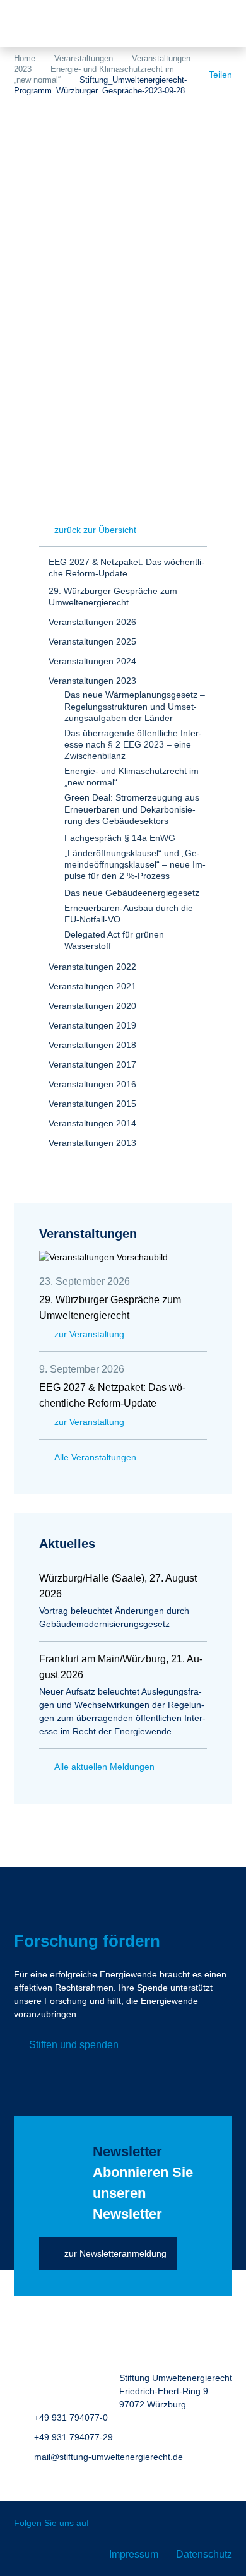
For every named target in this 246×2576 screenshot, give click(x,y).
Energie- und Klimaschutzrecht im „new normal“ (132, 777)
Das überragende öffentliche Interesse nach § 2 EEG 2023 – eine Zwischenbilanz (133, 744)
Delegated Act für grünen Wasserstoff (114, 940)
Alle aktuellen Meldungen (104, 1767)
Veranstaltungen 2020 (92, 1006)
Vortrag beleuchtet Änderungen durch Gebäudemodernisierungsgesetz (114, 1617)
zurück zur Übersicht (95, 530)
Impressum (134, 2554)
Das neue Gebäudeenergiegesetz (132, 893)
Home (25, 58)
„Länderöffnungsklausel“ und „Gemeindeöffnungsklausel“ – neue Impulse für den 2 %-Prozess (135, 864)
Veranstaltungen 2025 (92, 641)
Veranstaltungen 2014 (92, 1123)
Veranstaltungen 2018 (92, 1045)
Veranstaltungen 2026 (92, 622)
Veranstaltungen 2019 (92, 1025)
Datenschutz (204, 2554)
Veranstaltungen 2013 (92, 1143)
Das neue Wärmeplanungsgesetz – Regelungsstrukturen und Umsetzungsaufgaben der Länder (135, 706)
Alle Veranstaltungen (95, 1457)
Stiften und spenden (74, 2045)
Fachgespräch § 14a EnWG (120, 838)
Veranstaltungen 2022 (92, 967)
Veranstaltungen (84, 58)
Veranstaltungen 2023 (92, 681)
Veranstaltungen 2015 (92, 1104)
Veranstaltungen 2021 (92, 986)
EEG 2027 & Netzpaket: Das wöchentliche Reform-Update (126, 568)
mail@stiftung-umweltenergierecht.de (108, 2457)
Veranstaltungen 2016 (92, 1084)
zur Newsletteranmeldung (115, 2253)
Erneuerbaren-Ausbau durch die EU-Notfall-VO (129, 914)
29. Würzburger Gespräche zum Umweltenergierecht (113, 597)
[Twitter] (108, 2524)
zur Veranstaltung (89, 1334)
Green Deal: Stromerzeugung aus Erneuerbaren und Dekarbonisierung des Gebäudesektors (132, 809)
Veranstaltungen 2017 (92, 1064)
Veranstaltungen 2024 (92, 661)
